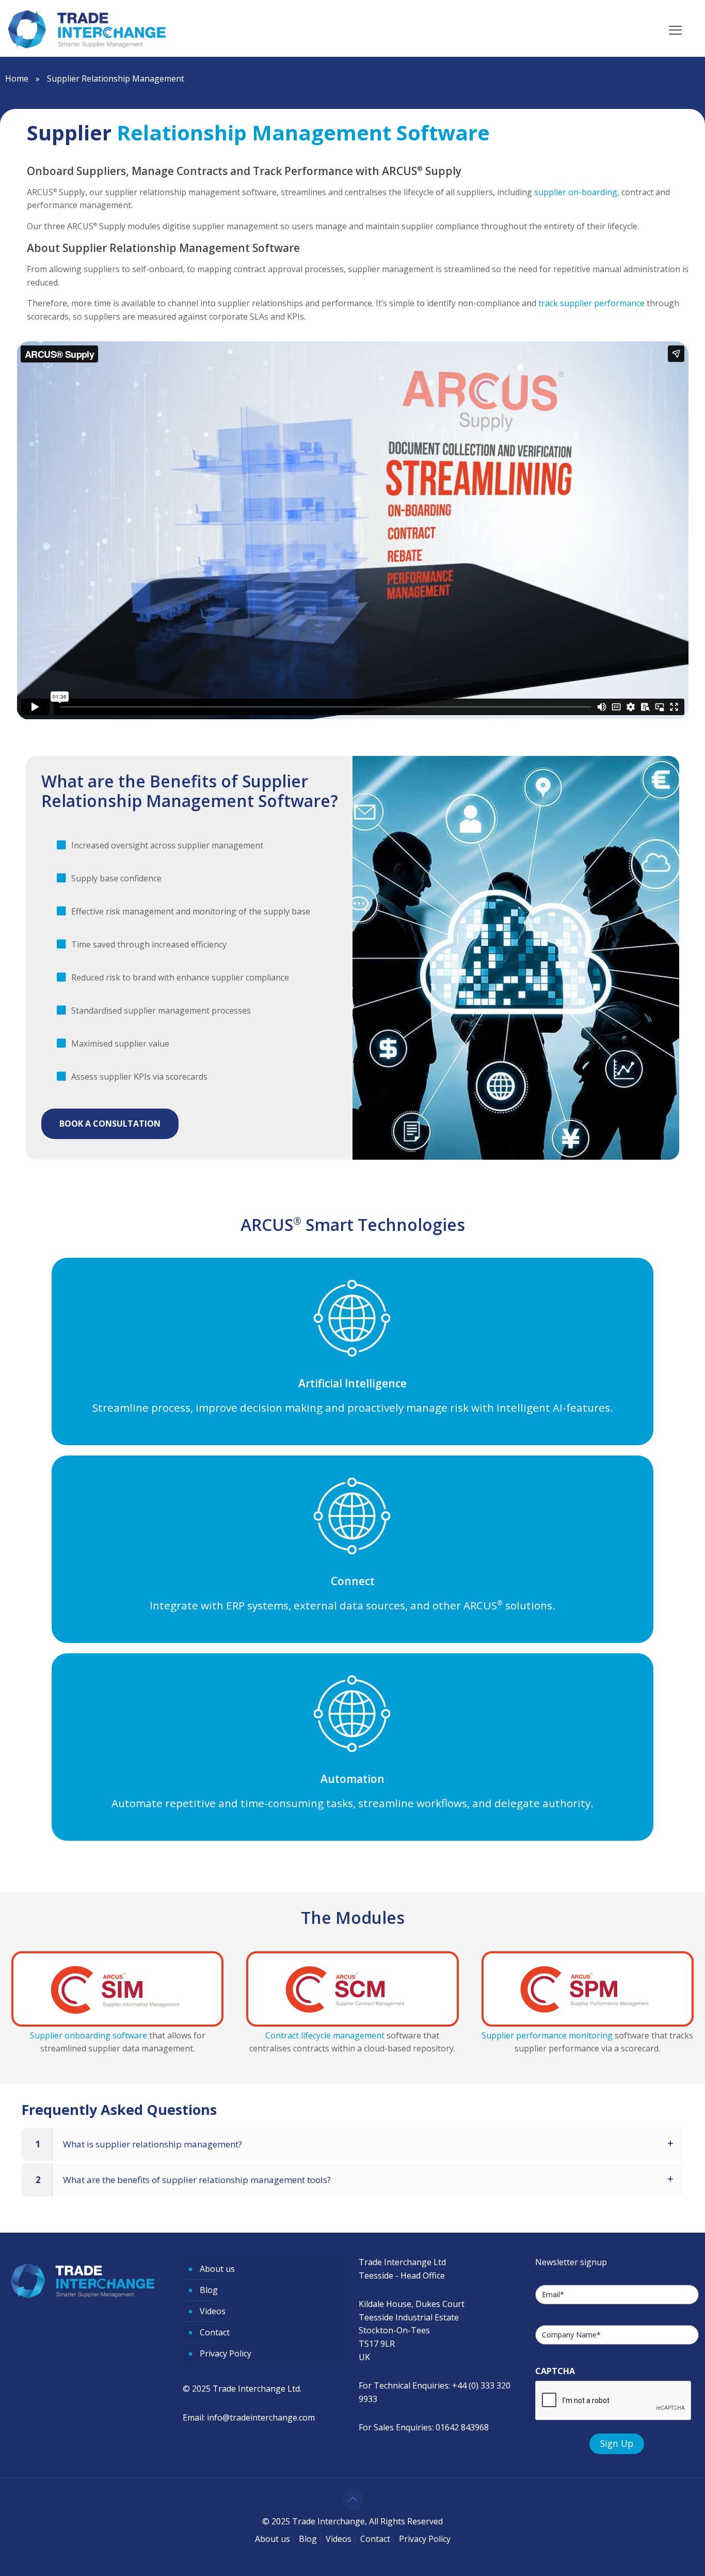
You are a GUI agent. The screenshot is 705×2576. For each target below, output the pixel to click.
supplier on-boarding (576, 192)
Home (17, 78)
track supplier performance (591, 303)
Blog (209, 2290)
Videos (213, 2311)
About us (217, 2269)
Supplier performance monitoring (547, 2035)
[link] (118, 1989)
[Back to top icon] (352, 2499)
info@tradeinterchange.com (261, 2417)
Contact (215, 2332)
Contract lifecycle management (325, 2035)
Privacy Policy (226, 2353)
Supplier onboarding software (89, 2035)
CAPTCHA (555, 2371)
